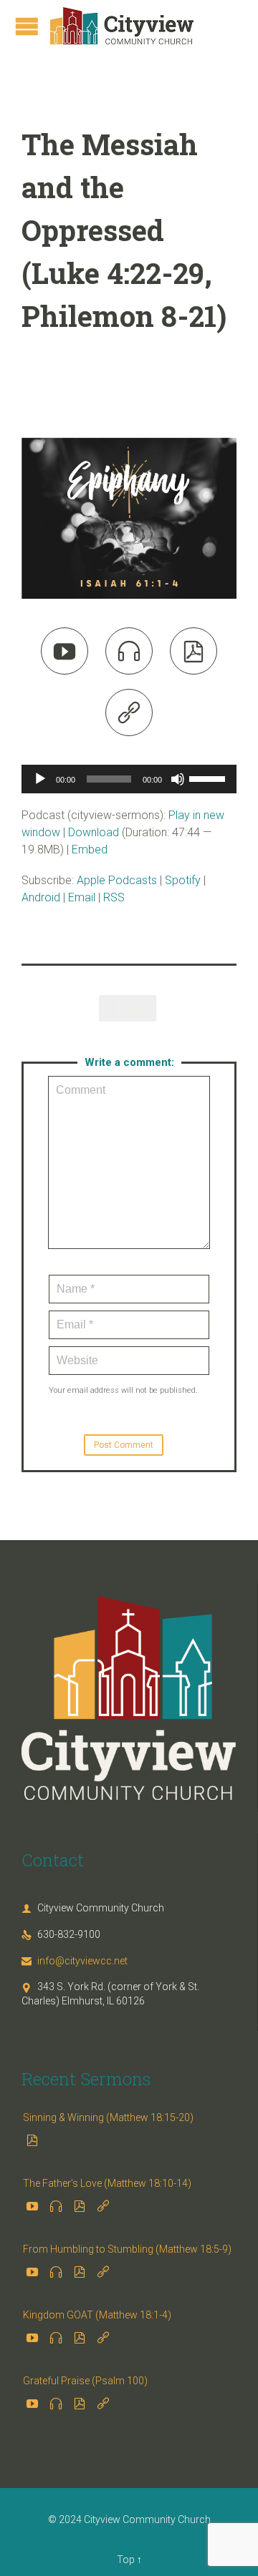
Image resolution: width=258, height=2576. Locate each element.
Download (94, 832)
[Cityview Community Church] (122, 26)
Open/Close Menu (27, 26)
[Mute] (178, 779)
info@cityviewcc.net (75, 1961)
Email (82, 897)
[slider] (209, 778)
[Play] (40, 779)
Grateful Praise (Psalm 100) (85, 2381)
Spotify (183, 880)
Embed (90, 849)
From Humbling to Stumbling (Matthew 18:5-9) (127, 2249)
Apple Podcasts (117, 880)
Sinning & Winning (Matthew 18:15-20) (108, 2117)
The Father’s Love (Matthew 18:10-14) (107, 2183)
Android (41, 897)
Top (126, 2560)
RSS (114, 897)
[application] (129, 779)
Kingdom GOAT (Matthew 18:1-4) (97, 2315)
